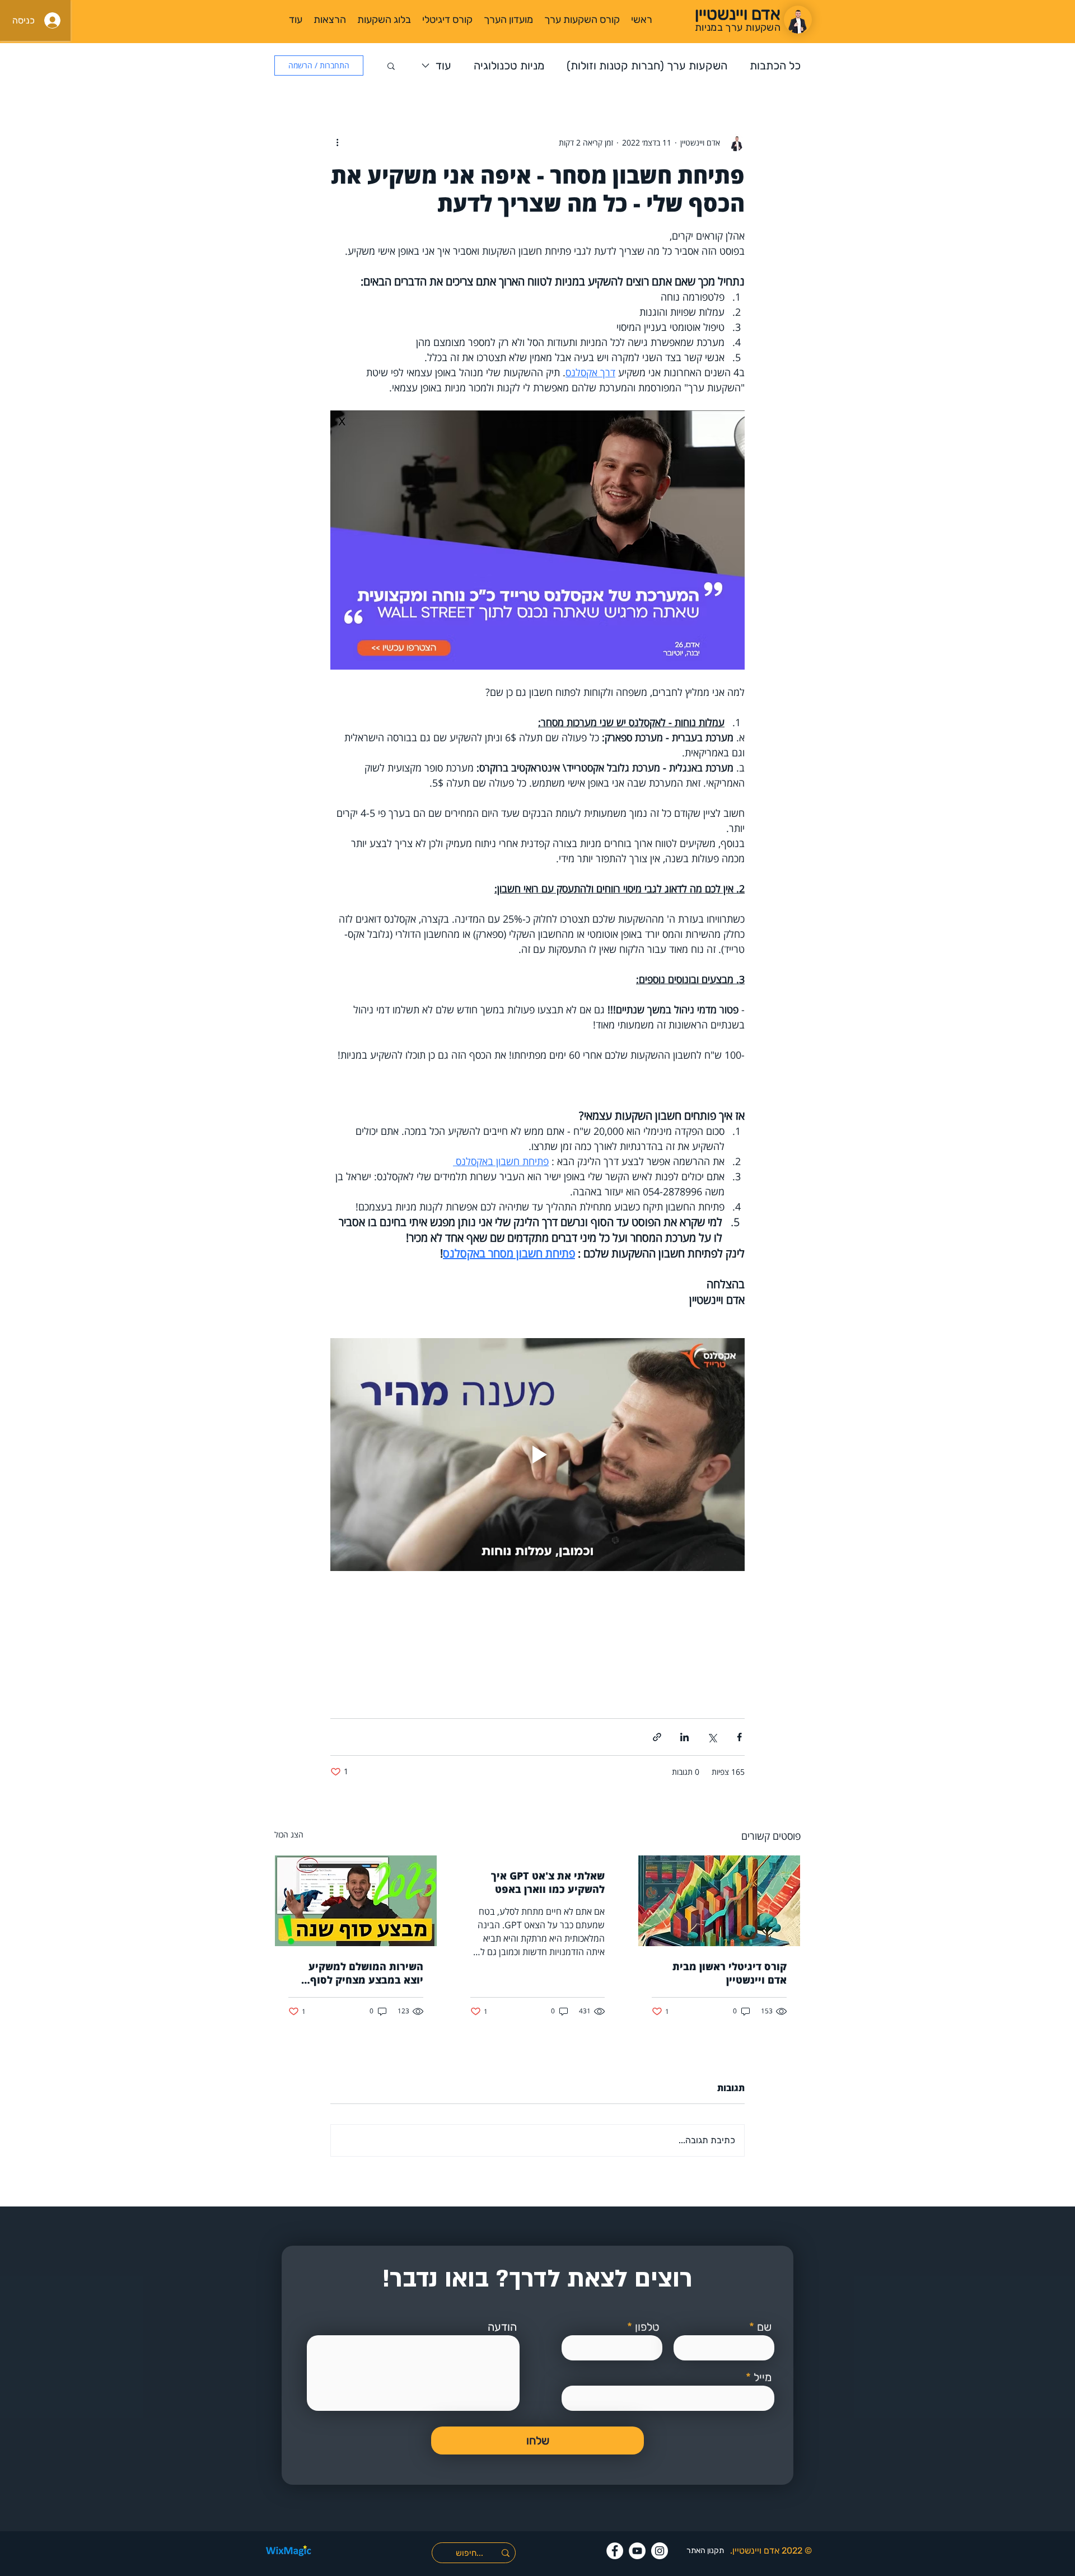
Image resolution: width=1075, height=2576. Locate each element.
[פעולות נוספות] (337, 142)
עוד (443, 66)
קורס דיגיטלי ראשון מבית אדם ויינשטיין (730, 1973)
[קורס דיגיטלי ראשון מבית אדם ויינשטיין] (719, 1901)
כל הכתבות (775, 66)
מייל (763, 2377)
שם (764, 2327)
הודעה (502, 2327)
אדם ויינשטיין (756, 2551)
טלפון (647, 2327)
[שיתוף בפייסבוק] (739, 1737)
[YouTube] (637, 2551)
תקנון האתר (705, 2551)
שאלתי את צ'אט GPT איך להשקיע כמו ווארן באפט (548, 1882)
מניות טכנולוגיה (509, 66)
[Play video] (537, 1455)
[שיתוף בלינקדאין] (684, 1737)
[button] (391, 66)
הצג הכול (289, 1834)
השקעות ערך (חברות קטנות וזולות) (647, 66)
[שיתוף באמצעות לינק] (657, 1737)
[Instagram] (660, 2551)
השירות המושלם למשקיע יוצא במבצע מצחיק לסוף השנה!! (366, 1973)
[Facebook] (615, 2551)
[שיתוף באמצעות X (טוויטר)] (712, 1737)
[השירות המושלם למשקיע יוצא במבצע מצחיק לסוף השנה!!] (356, 1901)
